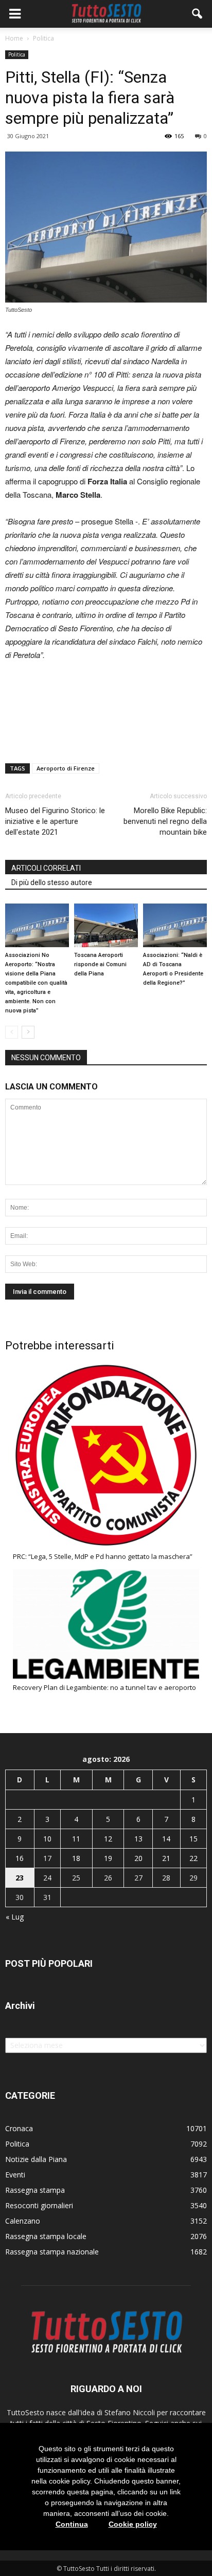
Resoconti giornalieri (39, 2205)
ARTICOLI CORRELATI (46, 868)
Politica (17, 54)
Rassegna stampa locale (46, 2236)
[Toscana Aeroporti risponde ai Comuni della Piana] (106, 925)
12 (108, 1839)
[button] (198, 14)
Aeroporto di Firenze (66, 768)
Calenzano (23, 2221)
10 (47, 1839)
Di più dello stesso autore (52, 882)
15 (193, 1839)
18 (76, 1858)
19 (108, 1858)
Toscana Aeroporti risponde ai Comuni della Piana (100, 964)
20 (138, 1858)
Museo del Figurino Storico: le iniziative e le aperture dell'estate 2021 (55, 821)
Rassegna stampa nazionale (52, 2252)
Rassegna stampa (35, 2190)
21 (166, 1858)
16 (20, 1858)
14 (166, 1839)
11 (76, 1839)
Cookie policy (133, 2524)
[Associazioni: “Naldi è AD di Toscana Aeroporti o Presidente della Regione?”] (175, 925)
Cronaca (19, 2128)
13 (138, 1839)
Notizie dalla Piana (36, 2159)
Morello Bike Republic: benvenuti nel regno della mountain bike (165, 821)
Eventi (15, 2175)
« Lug (15, 1917)
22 (193, 1858)
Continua (72, 2524)
